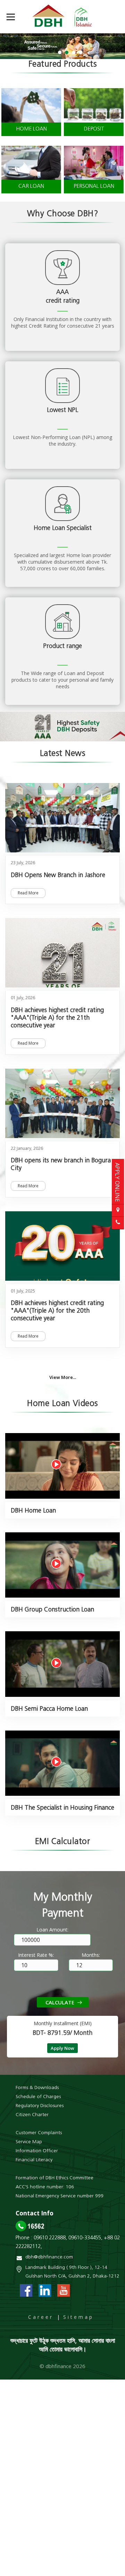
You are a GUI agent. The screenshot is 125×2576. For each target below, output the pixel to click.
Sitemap (78, 2317)
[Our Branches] (118, 1210)
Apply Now (62, 2048)
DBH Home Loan (33, 1511)
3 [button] (74, 52)
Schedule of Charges (38, 2097)
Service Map (29, 2142)
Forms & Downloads (37, 2088)
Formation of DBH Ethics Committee (55, 2178)
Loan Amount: (52, 1930)
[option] (62, 46)
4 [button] (81, 52)
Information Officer (37, 2151)
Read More (28, 893)
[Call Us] (118, 1223)
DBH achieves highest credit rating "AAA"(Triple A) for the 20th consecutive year (57, 1311)
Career (41, 2317)
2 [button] (67, 52)
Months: (91, 1955)
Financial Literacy (34, 2160)
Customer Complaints (39, 2133)
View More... (63, 1377)
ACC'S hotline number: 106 (45, 2187)
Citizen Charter (32, 2115)
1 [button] (60, 52)
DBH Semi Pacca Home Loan (49, 1709)
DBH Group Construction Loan (52, 1610)
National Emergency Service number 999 (60, 2196)
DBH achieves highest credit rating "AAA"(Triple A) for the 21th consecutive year (57, 1018)
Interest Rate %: (36, 1955)
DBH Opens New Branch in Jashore (58, 876)
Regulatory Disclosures (40, 2106)
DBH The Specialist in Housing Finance (62, 1808)
